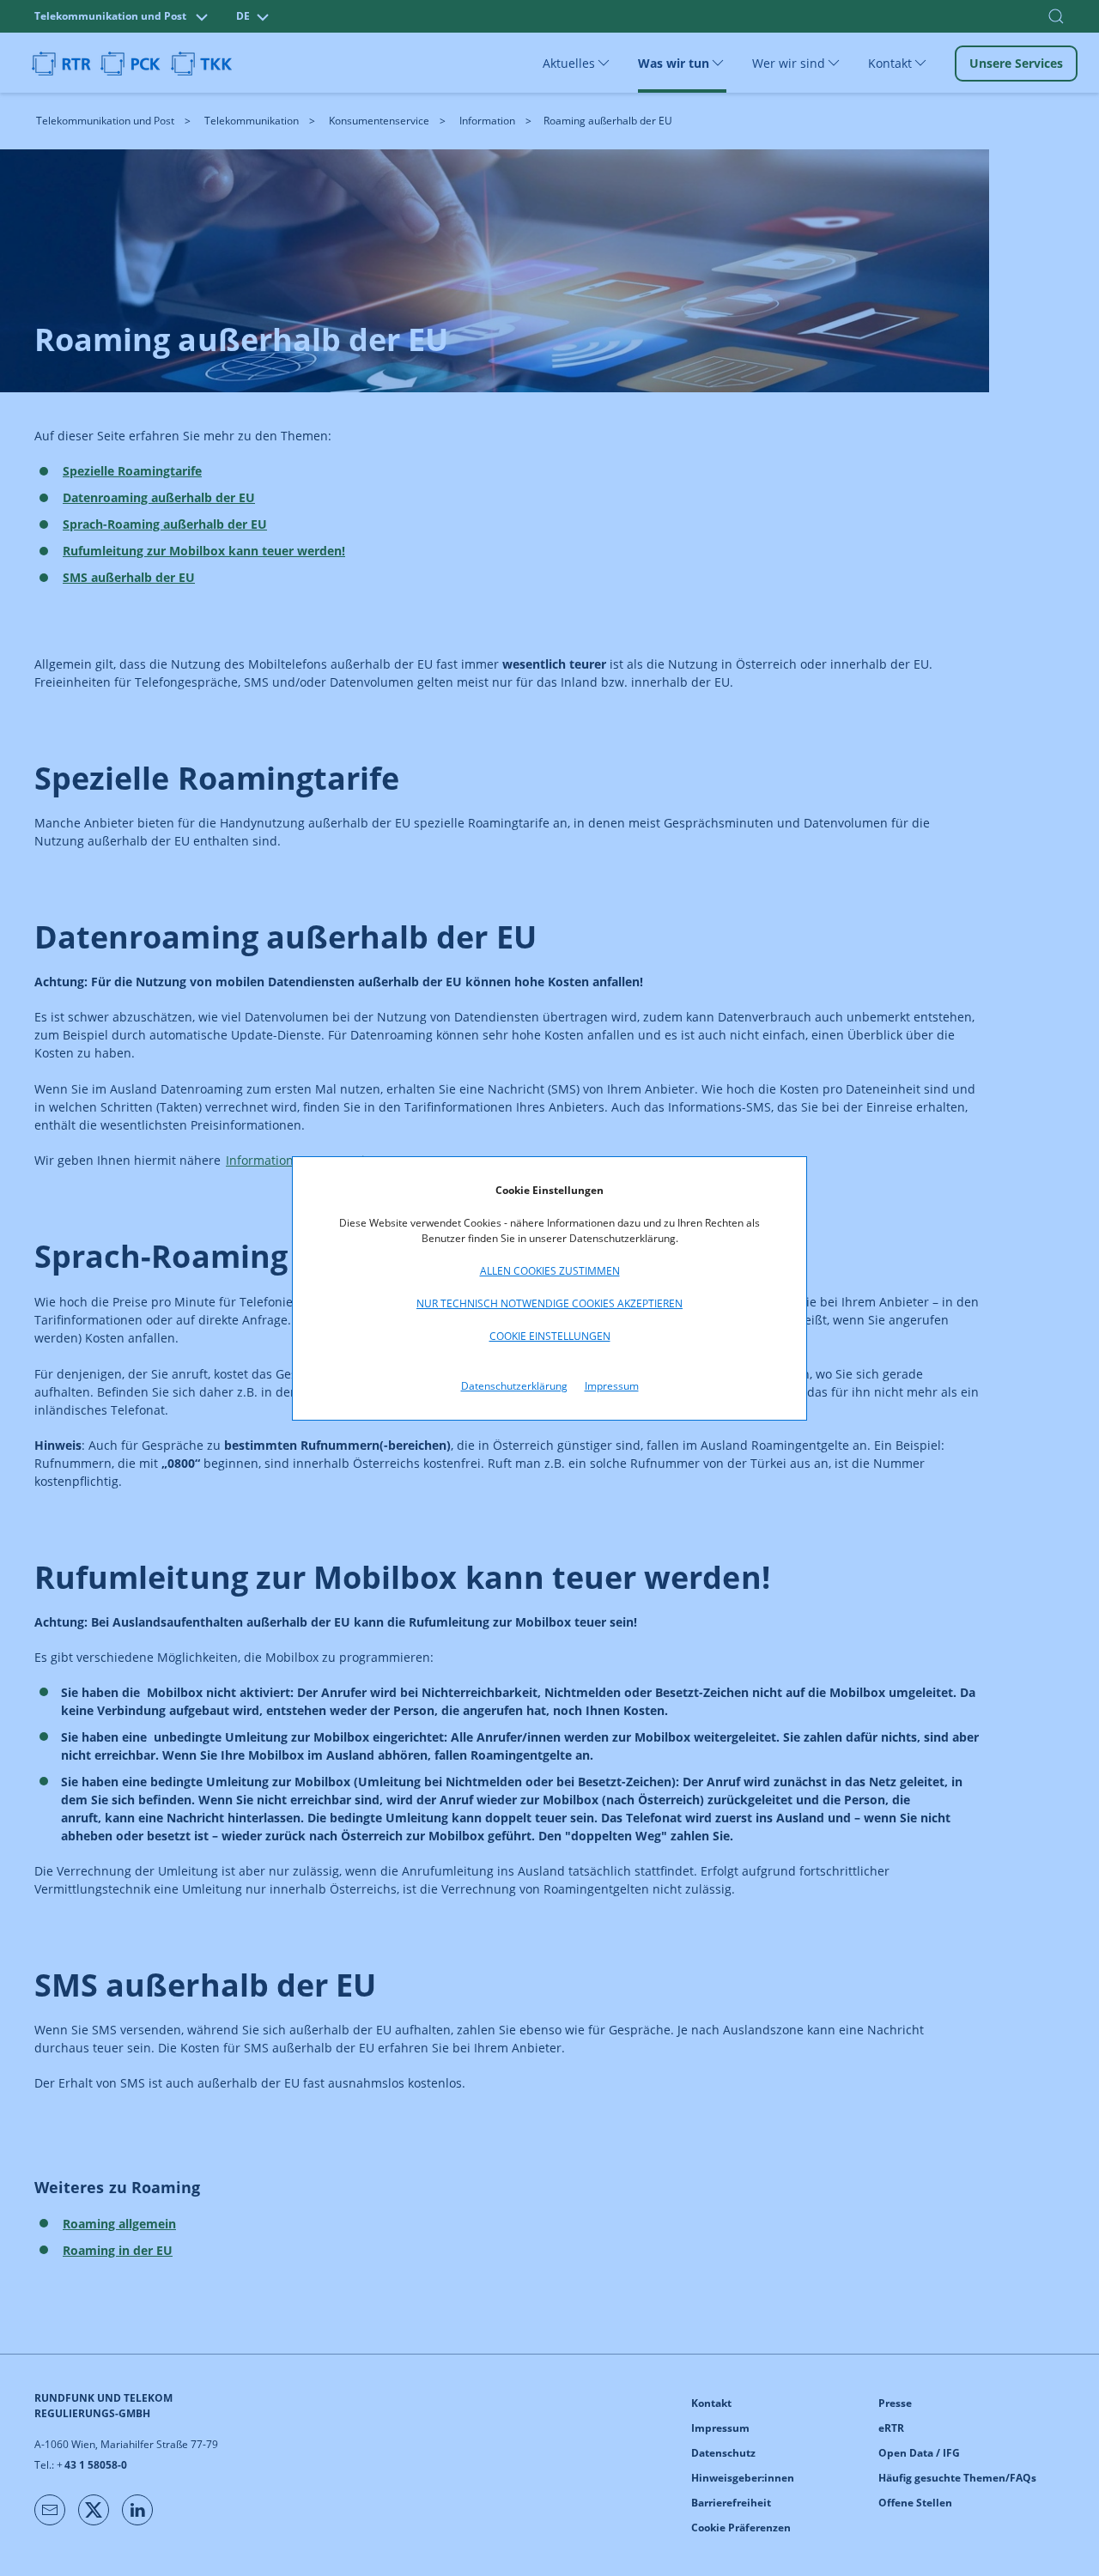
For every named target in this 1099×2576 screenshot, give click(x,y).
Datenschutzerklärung (514, 1386)
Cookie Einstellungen (550, 1336)
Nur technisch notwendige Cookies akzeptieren (549, 1303)
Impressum (612, 1386)
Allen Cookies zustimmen (550, 1271)
